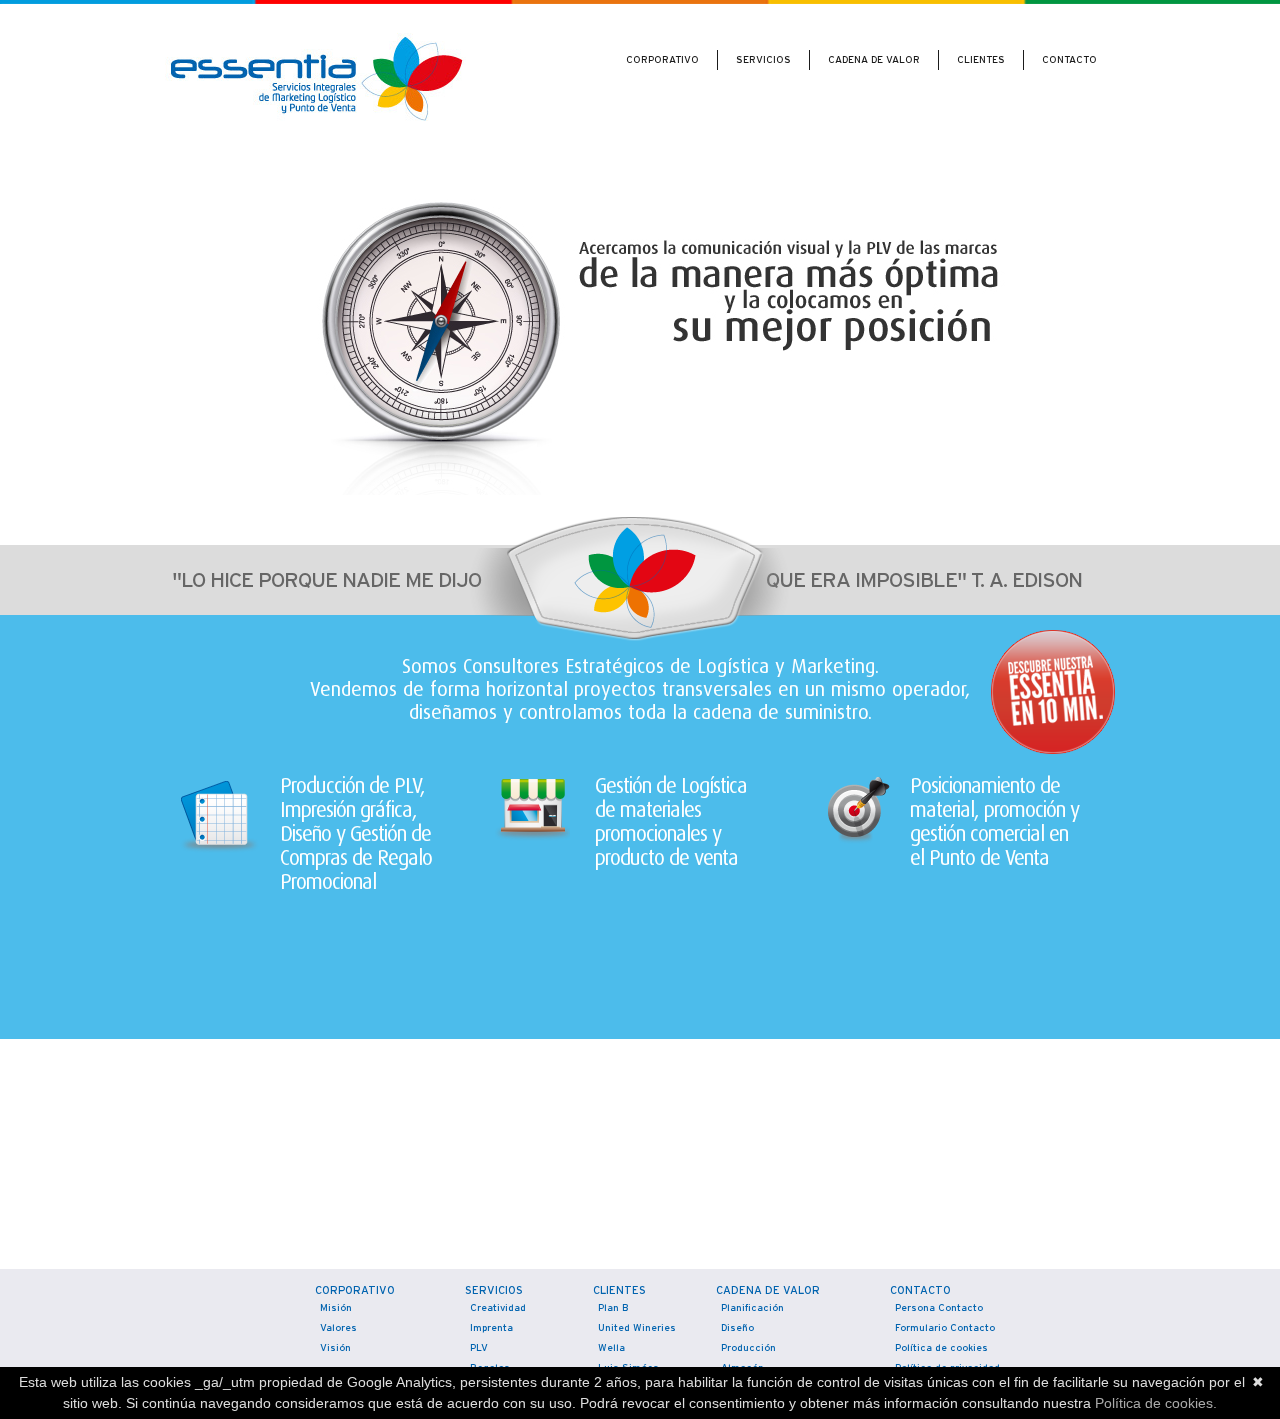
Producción (748, 1347)
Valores (338, 1327)
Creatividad (498, 1307)
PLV (479, 1347)
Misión (336, 1307)
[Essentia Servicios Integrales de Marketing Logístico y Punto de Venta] (290, 82)
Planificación (752, 1307)
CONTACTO (1069, 59)
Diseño (737, 1327)
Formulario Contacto (945, 1327)
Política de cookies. (1156, 1403)
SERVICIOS (763, 59)
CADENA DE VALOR (874, 59)
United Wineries (637, 1327)
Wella (611, 1347)
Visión (335, 1347)
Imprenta (491, 1327)
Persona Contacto (939, 1307)
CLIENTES (981, 59)
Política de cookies (941, 1347)
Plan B (613, 1307)
